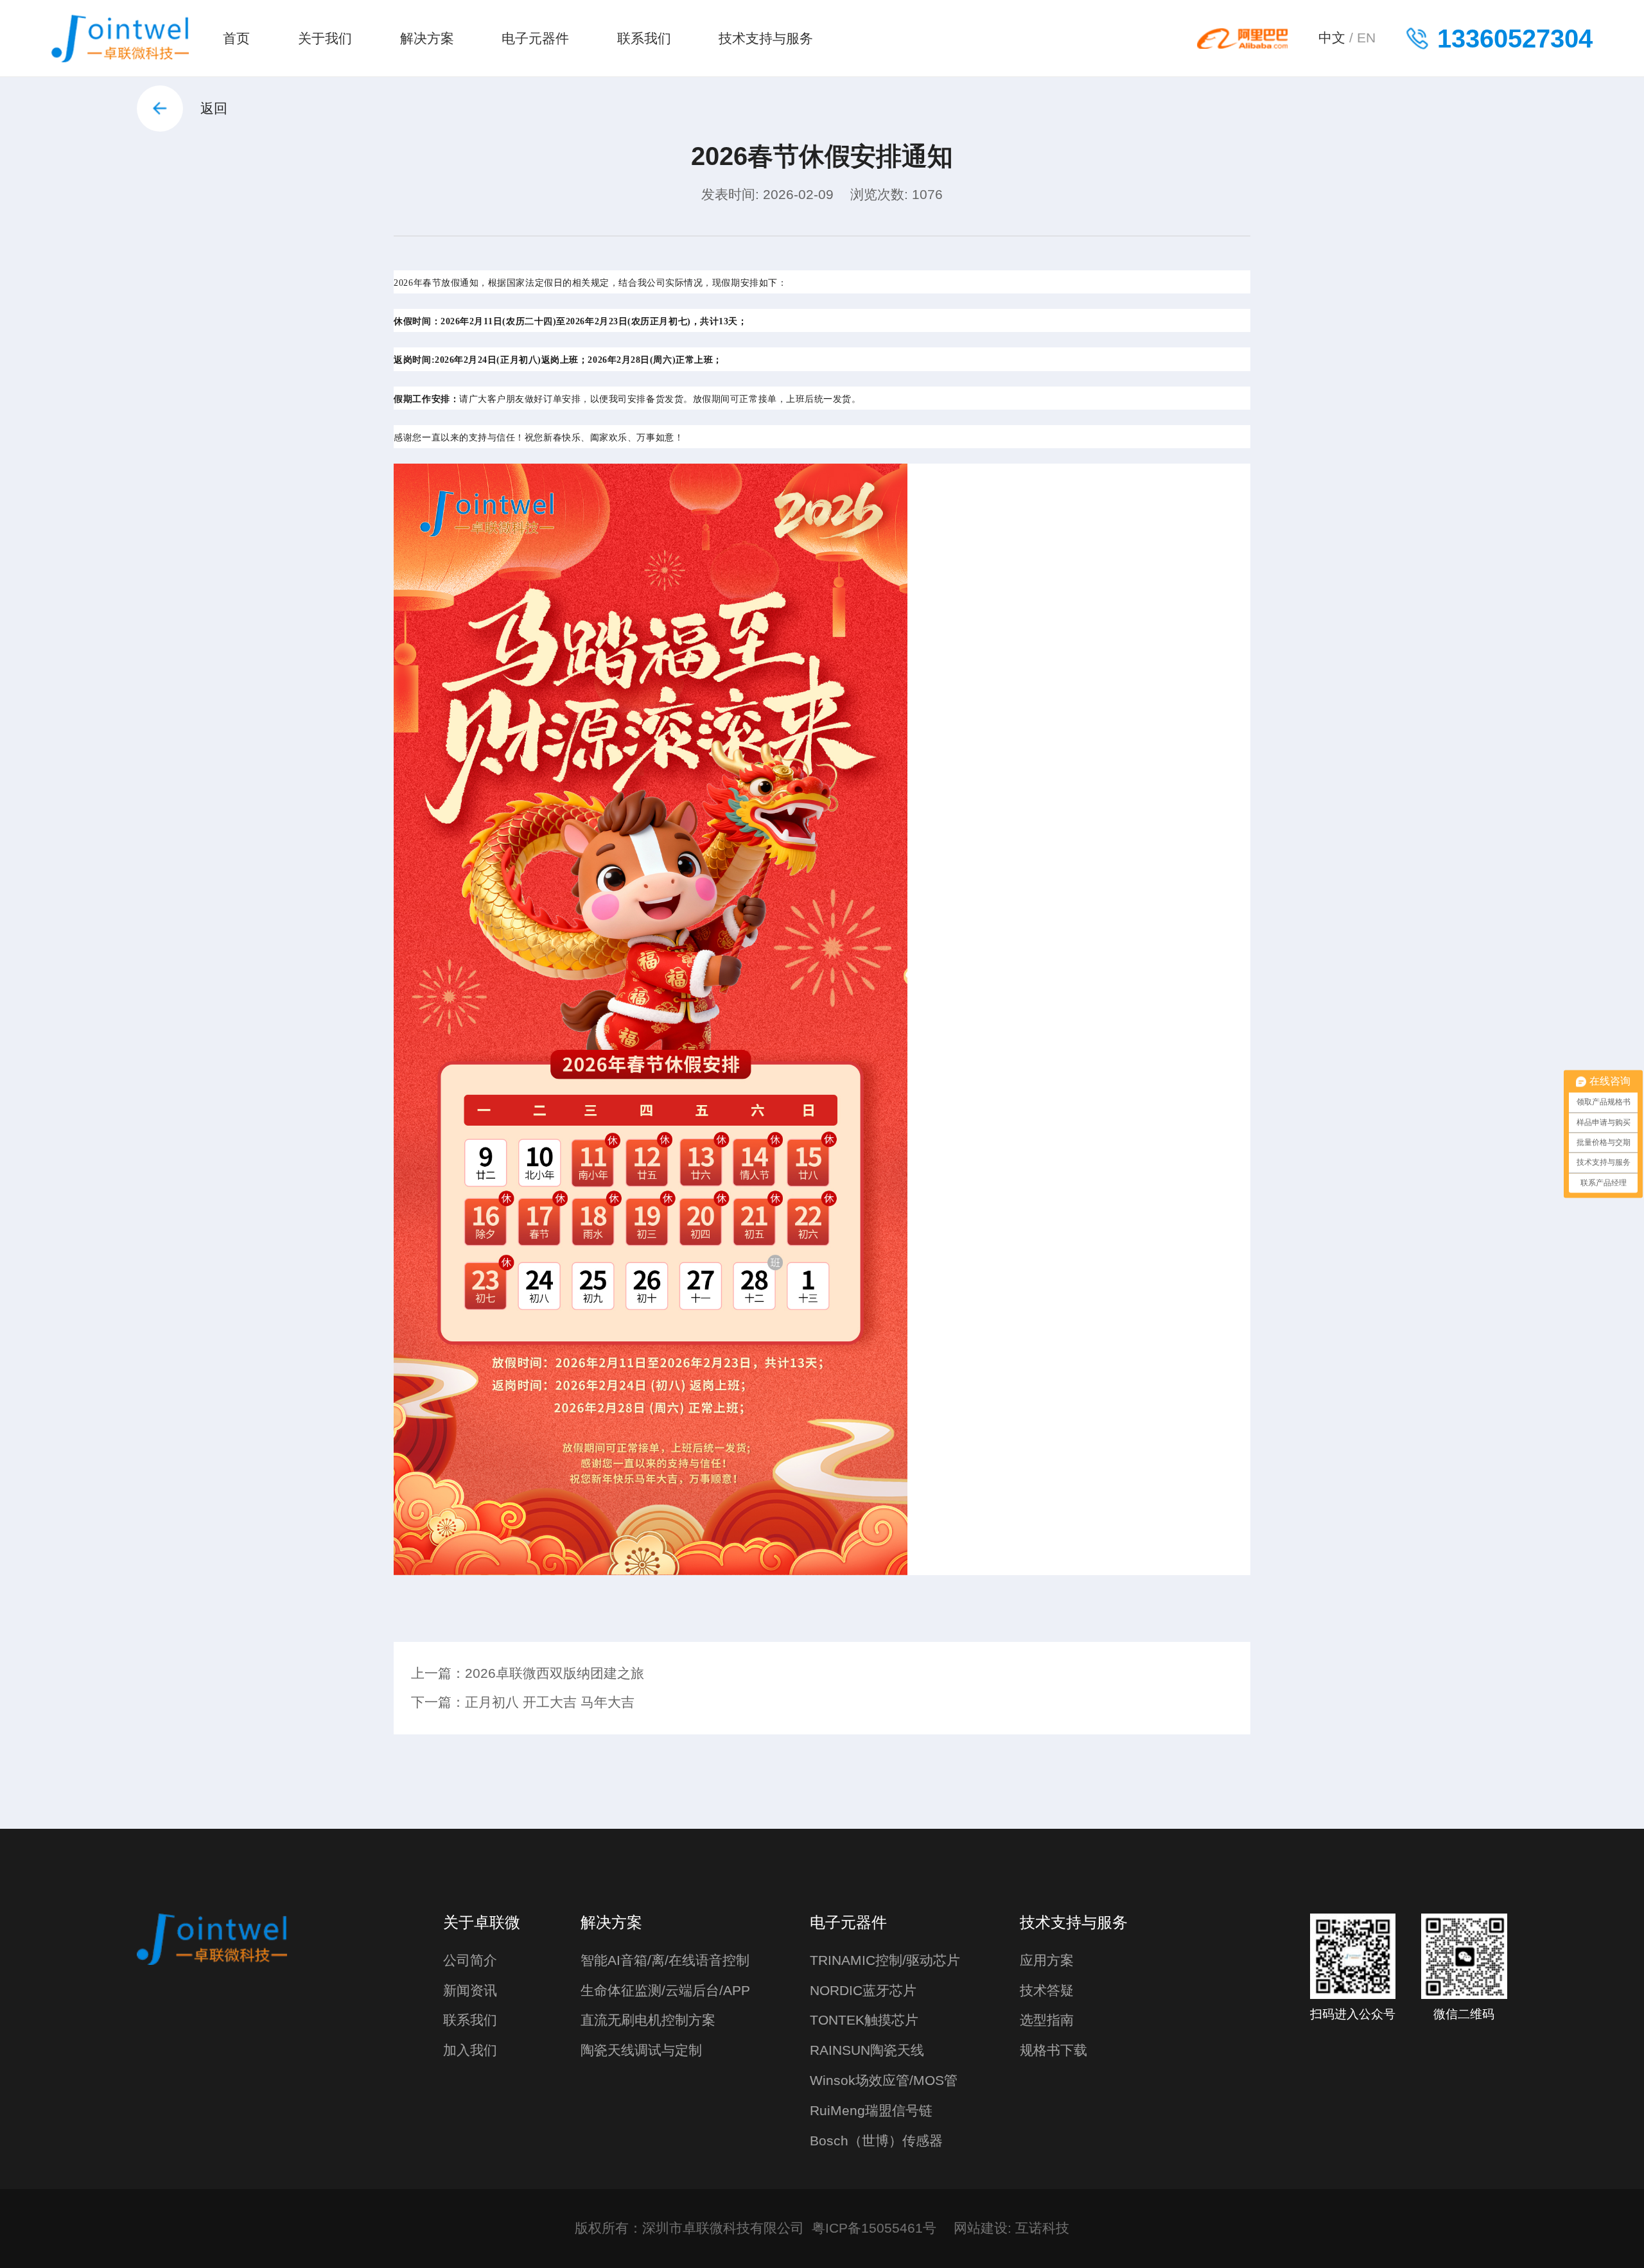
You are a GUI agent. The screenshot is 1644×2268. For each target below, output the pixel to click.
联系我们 (644, 39)
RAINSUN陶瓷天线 (867, 2050)
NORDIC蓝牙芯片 (863, 1991)
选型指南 (1047, 2020)
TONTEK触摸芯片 (864, 2020)
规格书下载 (1054, 2050)
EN (1366, 38)
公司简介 (470, 1960)
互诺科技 (1042, 2228)
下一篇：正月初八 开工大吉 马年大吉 (523, 1702)
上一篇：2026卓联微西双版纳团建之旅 (528, 1673)
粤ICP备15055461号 (874, 2228)
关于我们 (325, 39)
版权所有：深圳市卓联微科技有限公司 (689, 2228)
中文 (1332, 38)
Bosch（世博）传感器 (876, 2141)
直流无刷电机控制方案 (648, 2020)
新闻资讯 (470, 1991)
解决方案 (427, 39)
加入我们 (470, 2050)
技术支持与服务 (766, 39)
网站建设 (981, 2228)
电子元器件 (535, 39)
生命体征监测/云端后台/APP (665, 1991)
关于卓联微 (482, 1922)
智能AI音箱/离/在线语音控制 (665, 1960)
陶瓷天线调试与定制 (641, 2050)
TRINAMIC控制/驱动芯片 (885, 1960)
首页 (236, 39)
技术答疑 (1047, 1991)
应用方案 (1047, 1960)
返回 (214, 109)
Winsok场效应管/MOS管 (884, 2080)
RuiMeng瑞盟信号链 (871, 2111)
